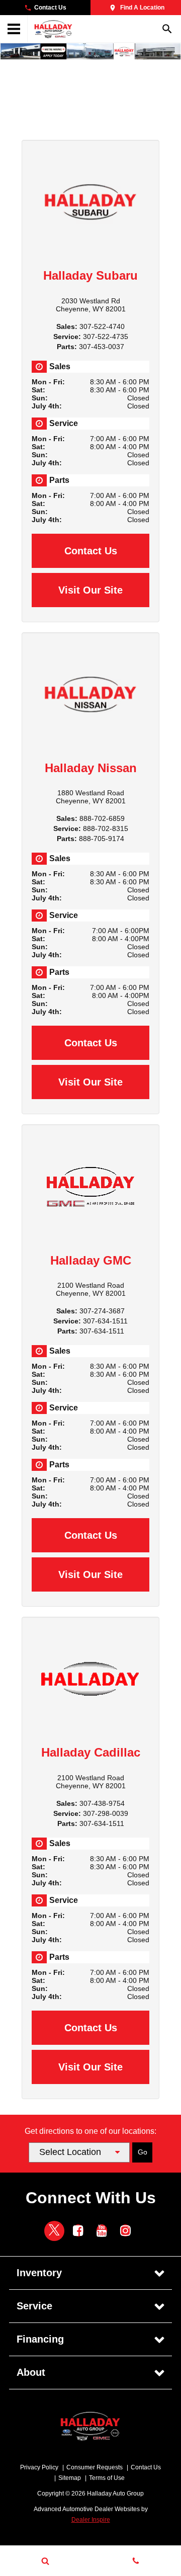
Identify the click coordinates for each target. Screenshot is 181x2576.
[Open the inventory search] (167, 29)
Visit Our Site (90, 590)
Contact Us (50, 8)
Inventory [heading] (39, 2273)
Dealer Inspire (91, 2520)
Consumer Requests (95, 2467)
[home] (53, 28)
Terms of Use (107, 2478)
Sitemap (70, 2478)
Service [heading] (34, 2306)
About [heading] (31, 2372)
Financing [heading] (40, 2339)
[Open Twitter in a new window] (54, 2231)
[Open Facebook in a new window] (78, 2230)
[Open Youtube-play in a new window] (102, 2230)
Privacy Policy (39, 2467)
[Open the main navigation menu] (14, 29)
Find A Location (142, 8)
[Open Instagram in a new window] (125, 2230)
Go (143, 2152)
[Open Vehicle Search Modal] (45, 2561)
